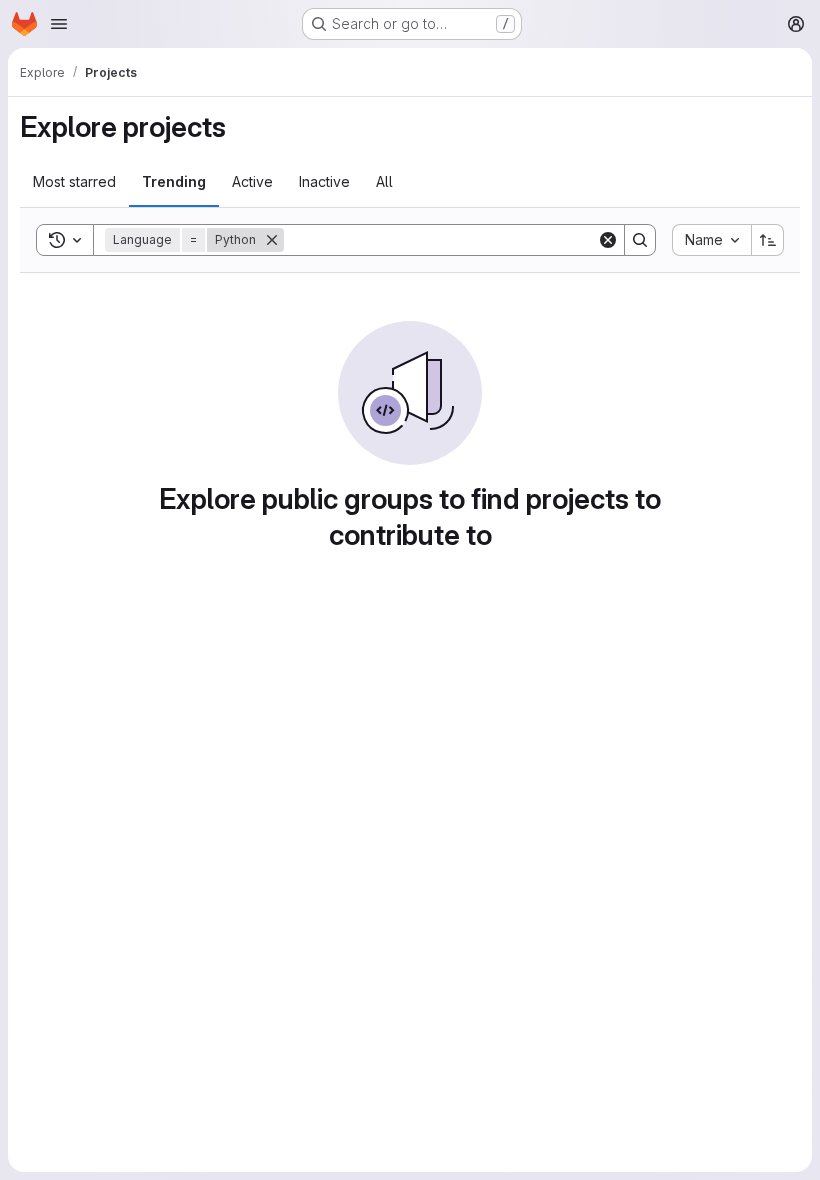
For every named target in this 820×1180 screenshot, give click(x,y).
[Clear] (608, 240)
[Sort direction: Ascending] (768, 240)
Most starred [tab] (74, 181)
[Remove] (272, 240)
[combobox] (711, 240)
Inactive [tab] (324, 181)
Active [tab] (252, 181)
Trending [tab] (174, 181)
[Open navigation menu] (59, 24)
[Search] (640, 240)
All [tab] (384, 181)
